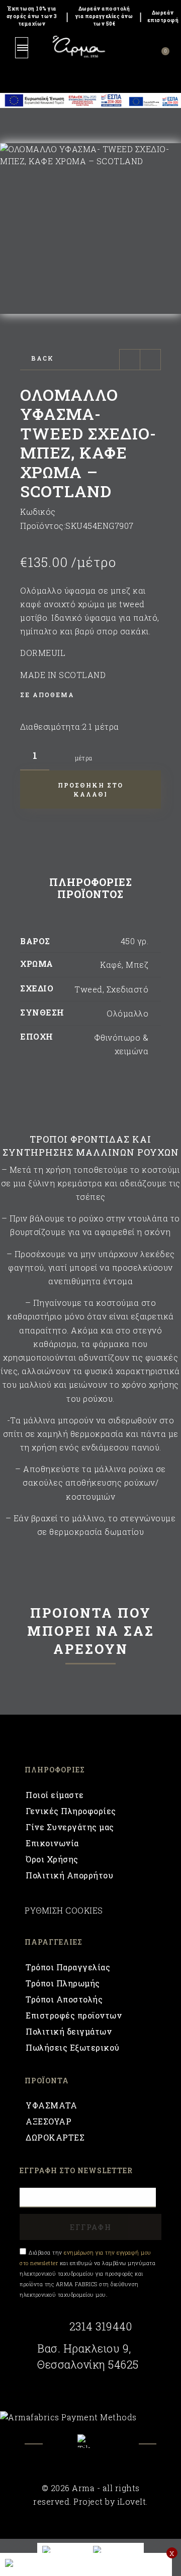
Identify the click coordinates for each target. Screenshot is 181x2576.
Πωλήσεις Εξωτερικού (73, 2047)
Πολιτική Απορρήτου (69, 1875)
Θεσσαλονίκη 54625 (88, 2365)
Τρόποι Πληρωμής (63, 1983)
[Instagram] (117, 2449)
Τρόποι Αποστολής (64, 1999)
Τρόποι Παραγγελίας (68, 1967)
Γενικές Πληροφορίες (71, 1811)
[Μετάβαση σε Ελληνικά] (116, 2550)
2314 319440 (101, 2326)
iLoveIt (132, 2501)
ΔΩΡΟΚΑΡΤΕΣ (55, 2137)
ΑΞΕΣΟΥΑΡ (49, 2121)
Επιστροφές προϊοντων (74, 2015)
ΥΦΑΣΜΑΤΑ (51, 2105)
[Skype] (90, 2441)
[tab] (90, 890)
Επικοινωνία (52, 1843)
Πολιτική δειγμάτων (69, 2031)
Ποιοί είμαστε (55, 1795)
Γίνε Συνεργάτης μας (70, 1827)
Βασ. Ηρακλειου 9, (84, 2348)
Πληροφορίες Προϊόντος (91, 888)
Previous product (130, 360)
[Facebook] (64, 2449)
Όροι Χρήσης (52, 1859)
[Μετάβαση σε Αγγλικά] (63, 2550)
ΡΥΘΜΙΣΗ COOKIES (64, 1910)
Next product (150, 360)
